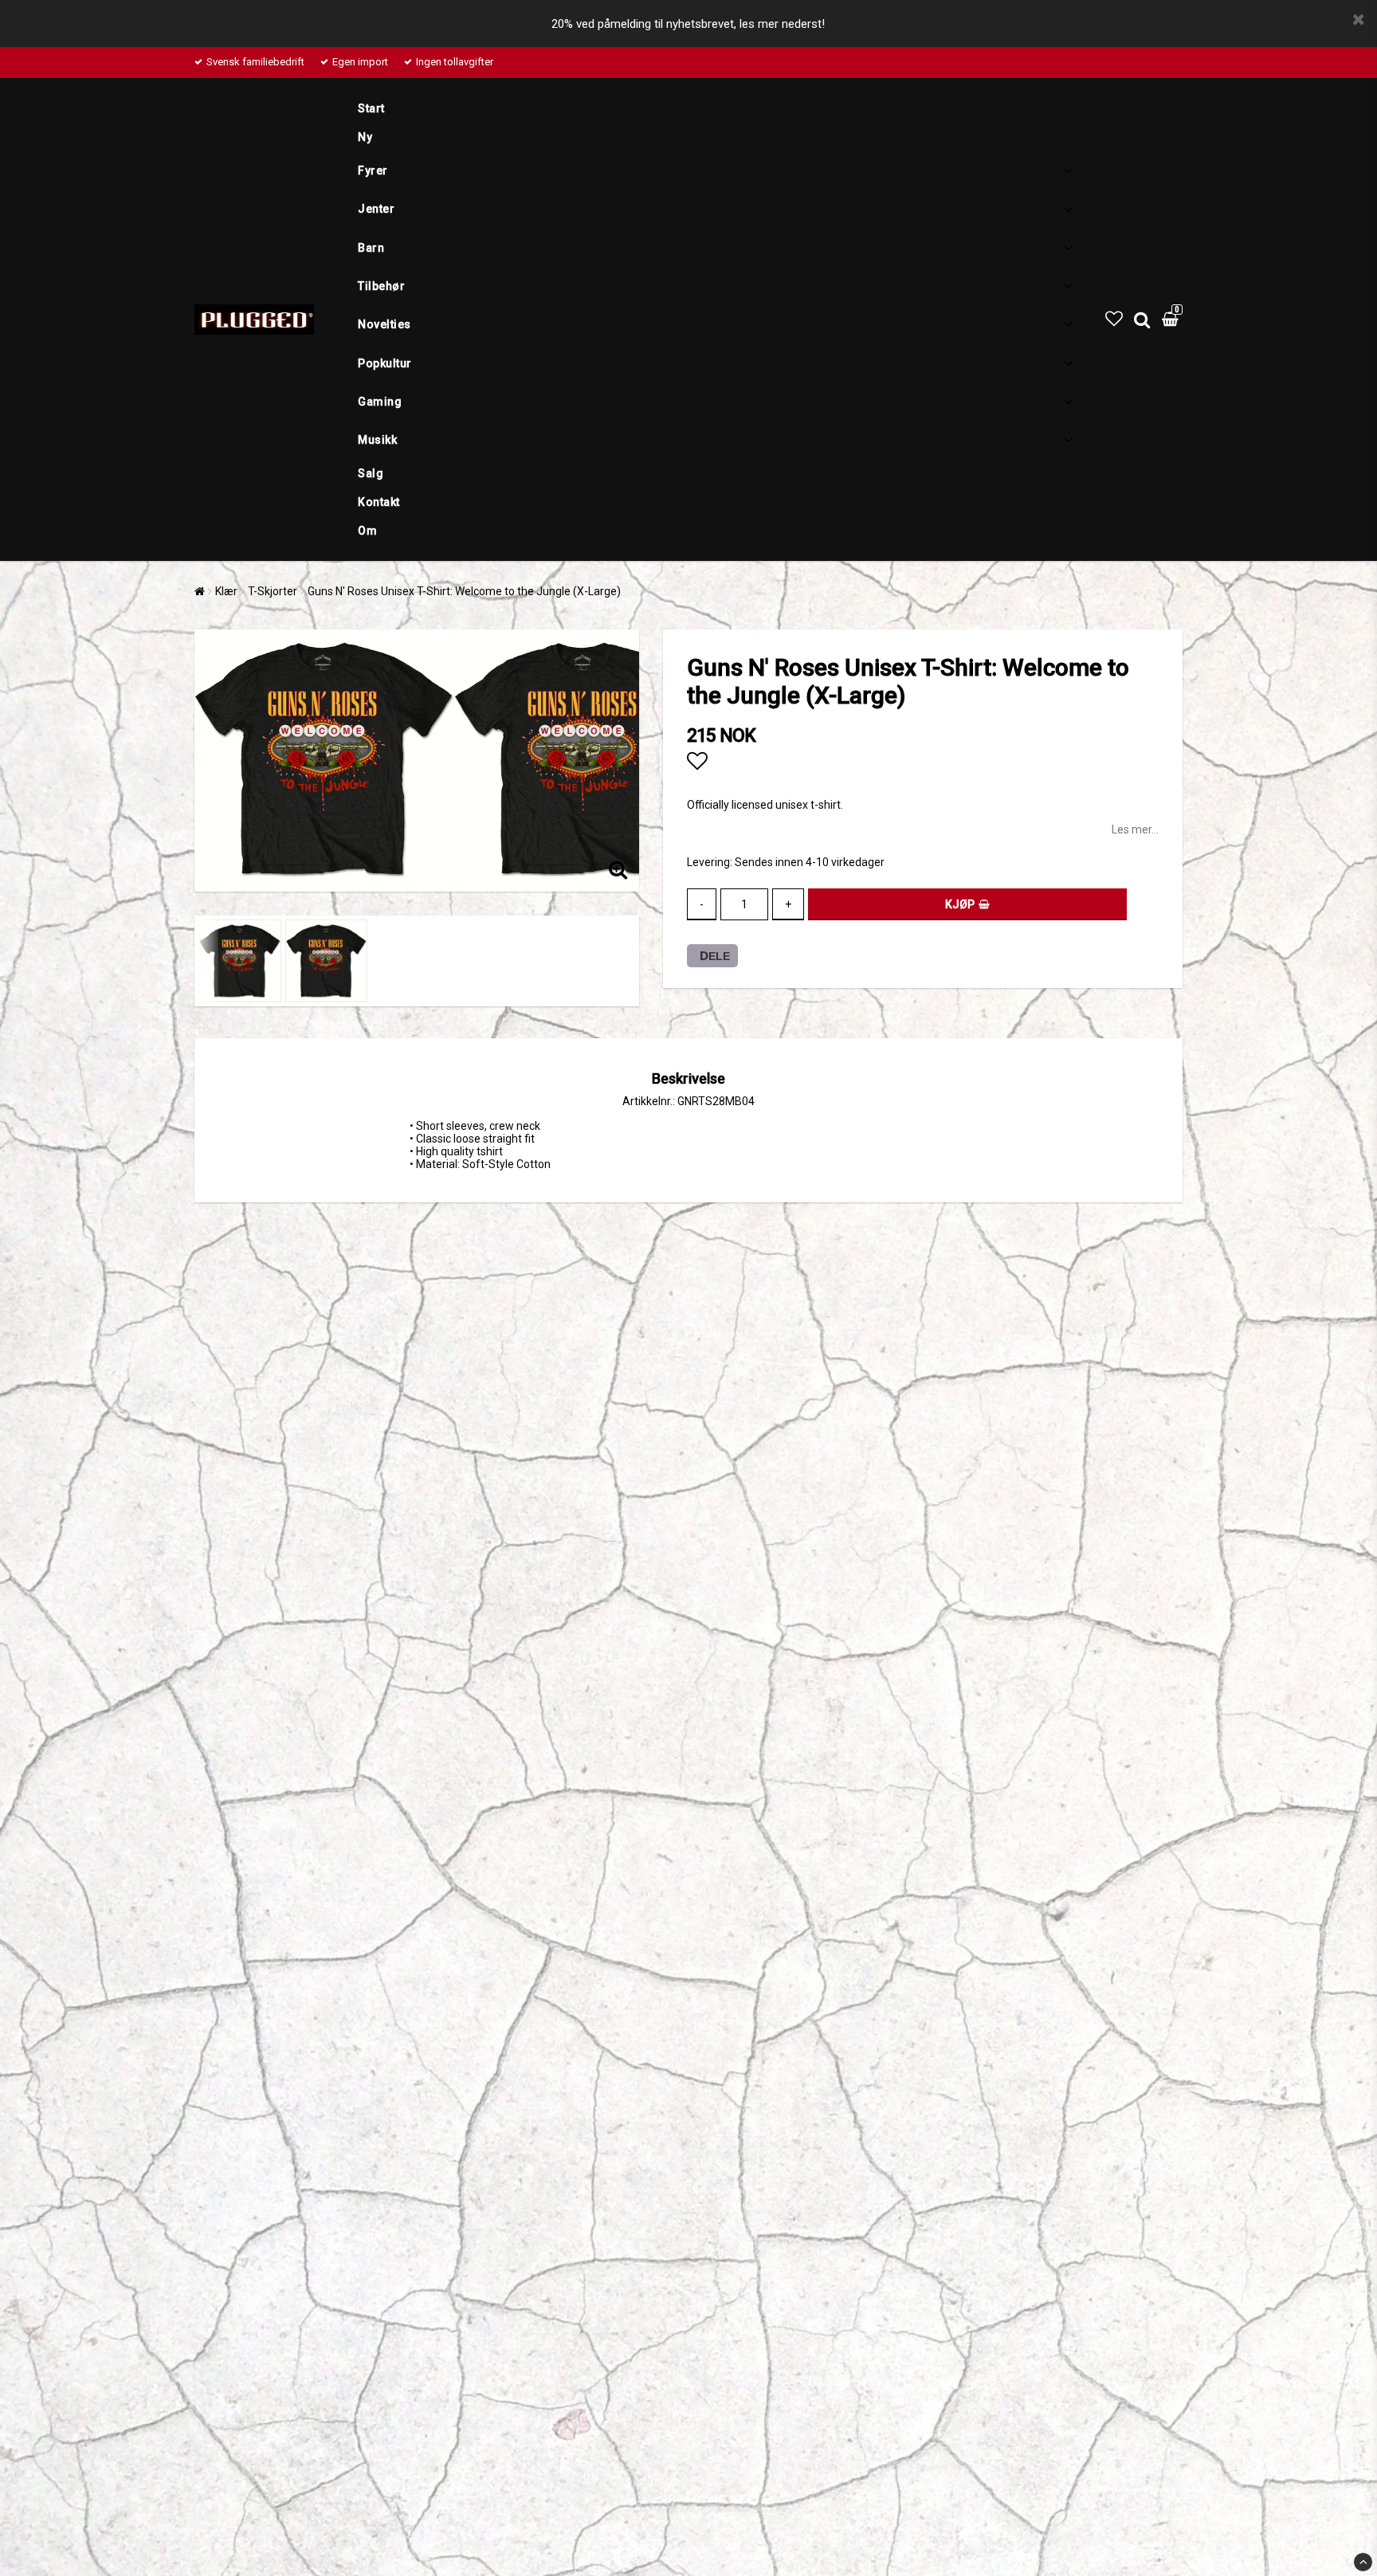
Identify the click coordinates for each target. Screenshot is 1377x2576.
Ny (365, 137)
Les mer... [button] (1135, 829)
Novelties (384, 324)
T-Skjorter (273, 591)
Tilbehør (381, 286)
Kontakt (379, 502)
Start (371, 108)
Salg (371, 473)
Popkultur (385, 363)
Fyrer (373, 171)
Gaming (380, 402)
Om (367, 531)
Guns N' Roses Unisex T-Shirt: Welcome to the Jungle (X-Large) (464, 591)
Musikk (377, 440)
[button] (1114, 319)
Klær (226, 591)
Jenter (376, 209)
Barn (371, 248)
